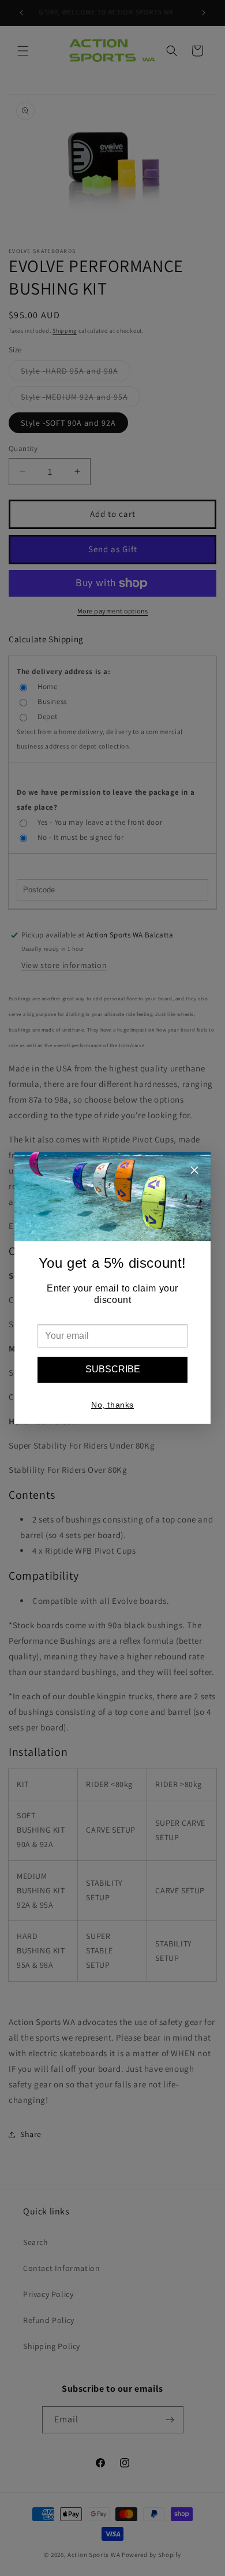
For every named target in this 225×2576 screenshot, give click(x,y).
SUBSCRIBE (113, 1369)
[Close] (194, 1172)
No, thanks (112, 1405)
